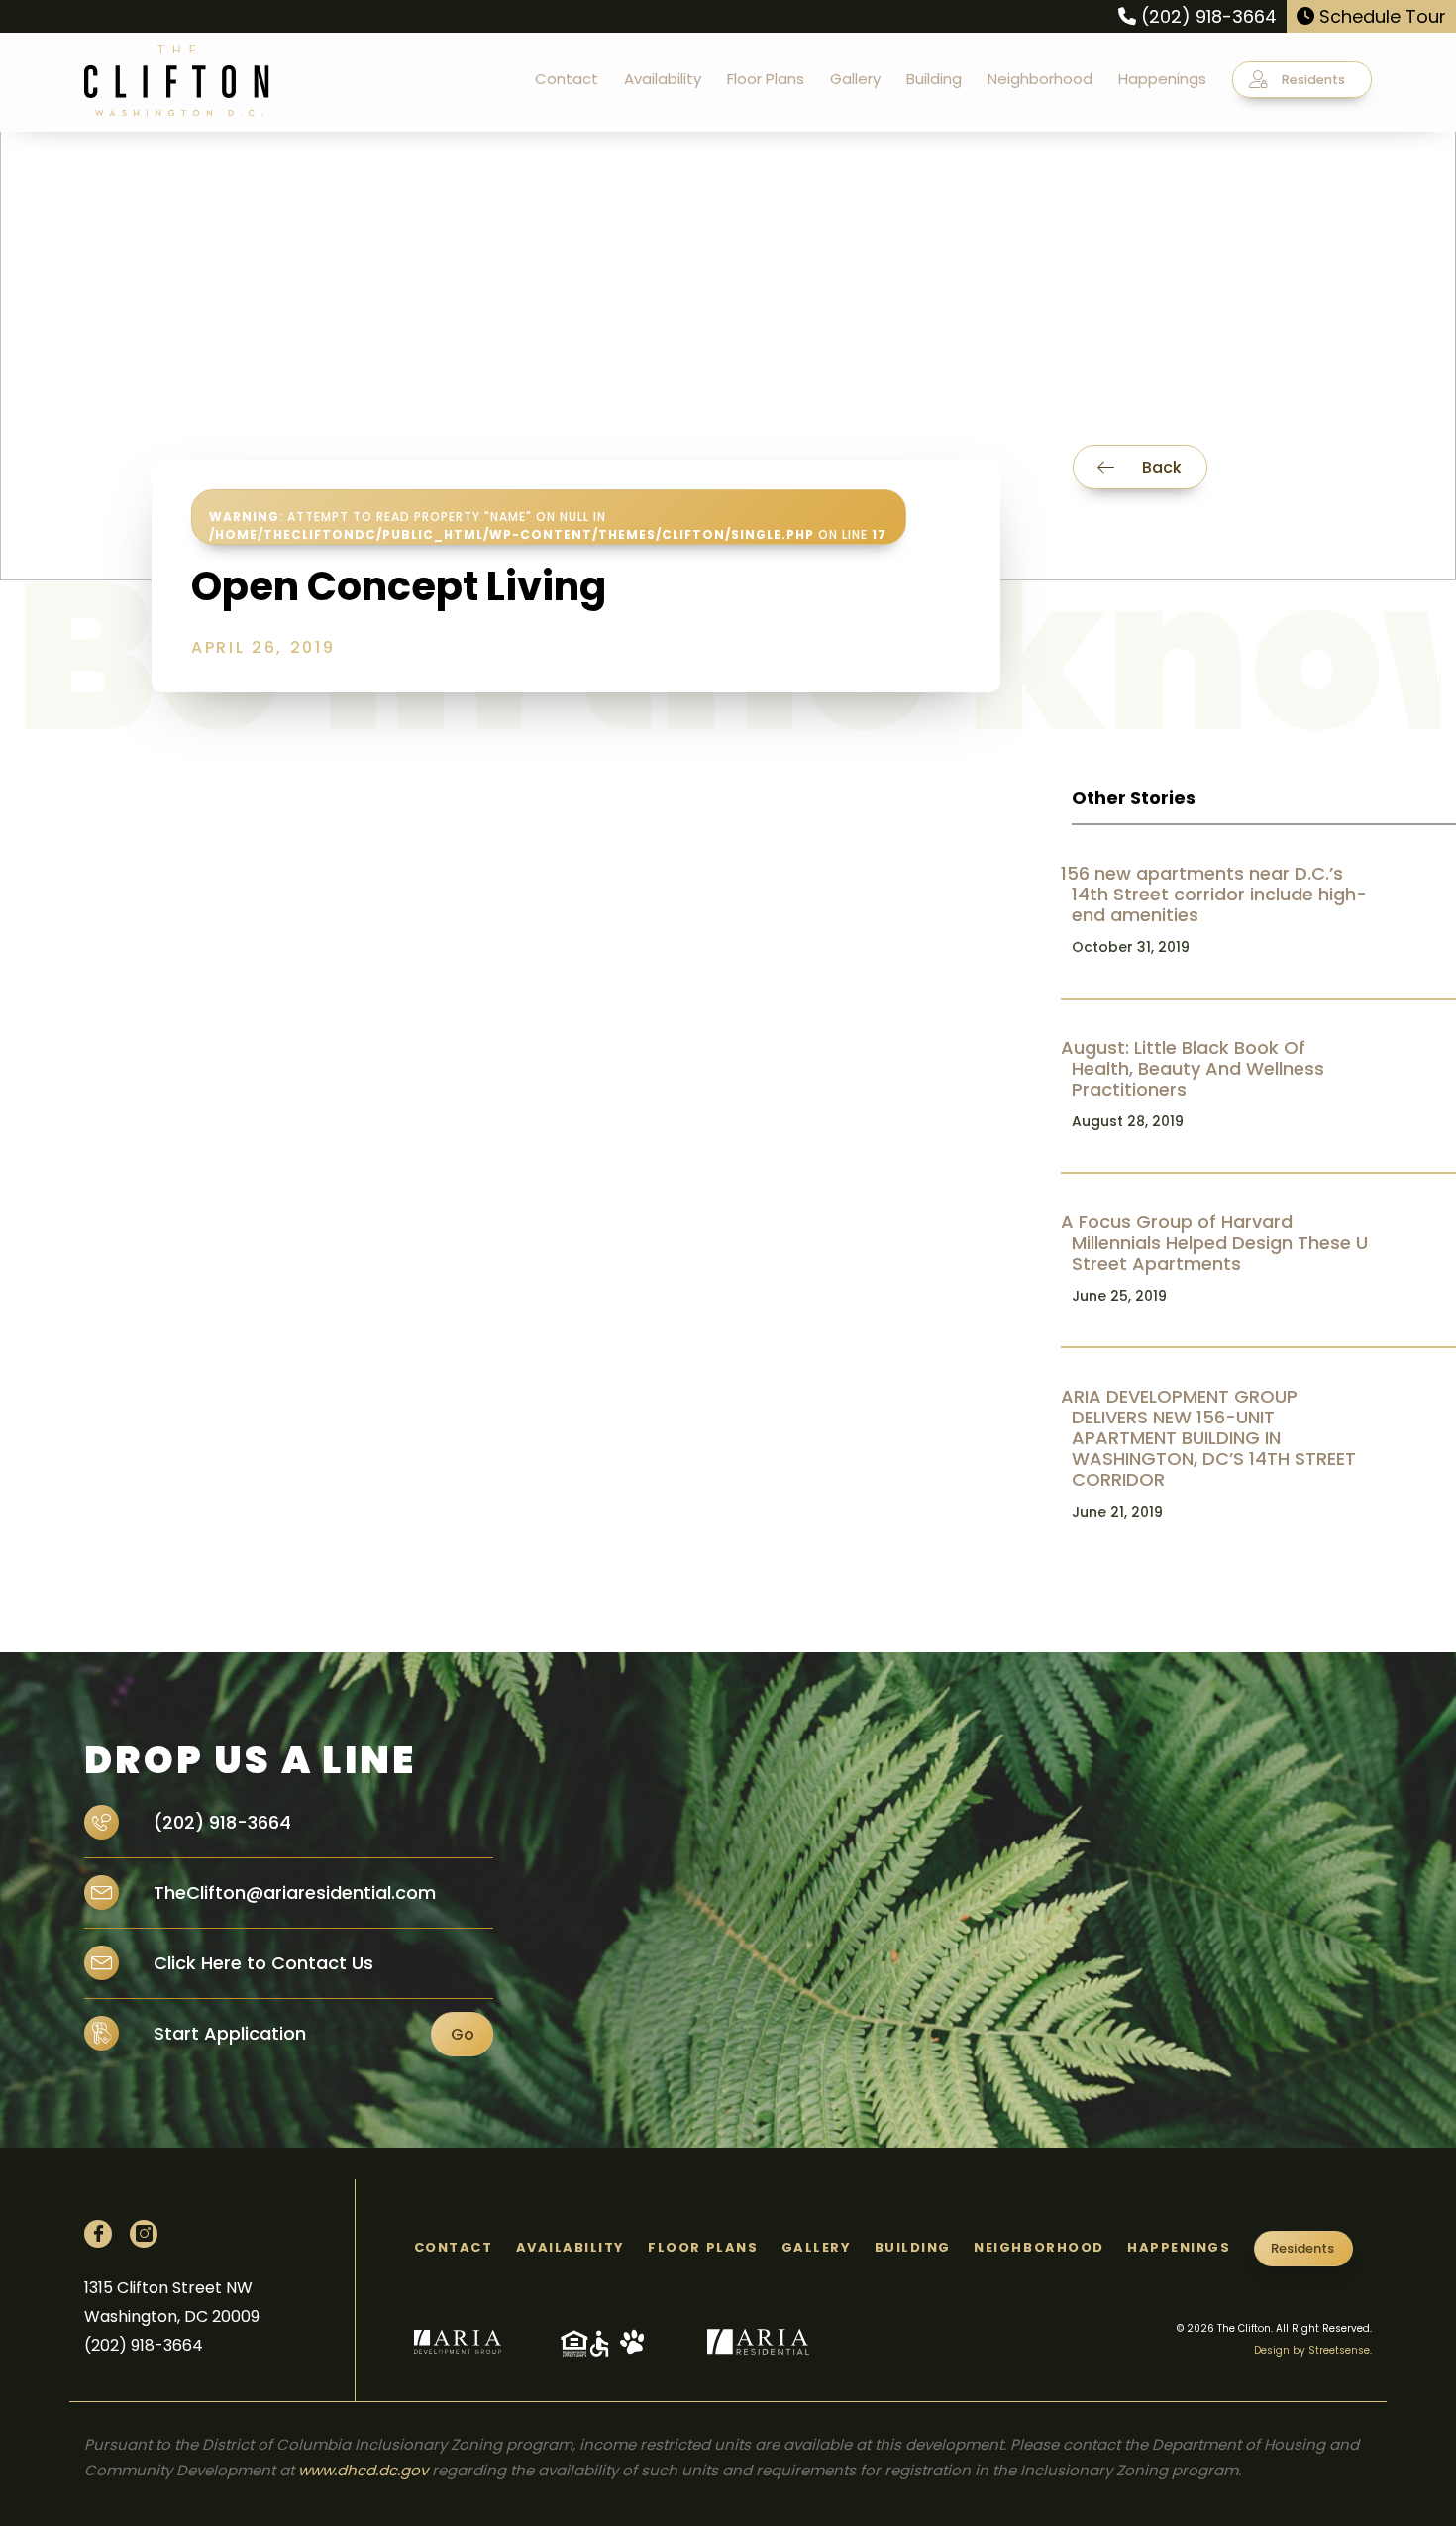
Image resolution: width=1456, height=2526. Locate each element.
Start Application (230, 2033)
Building (934, 79)
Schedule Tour (1380, 16)
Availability (663, 79)
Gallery (855, 79)
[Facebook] (98, 2234)
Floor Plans (766, 79)
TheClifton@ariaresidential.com (292, 1893)
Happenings (1162, 79)
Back (1160, 467)
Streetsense (1339, 2350)
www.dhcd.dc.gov (363, 2470)
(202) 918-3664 (1206, 16)
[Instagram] (144, 2234)
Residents (1312, 80)
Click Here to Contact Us (261, 1963)
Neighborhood (1040, 79)
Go (463, 2034)
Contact (567, 79)
